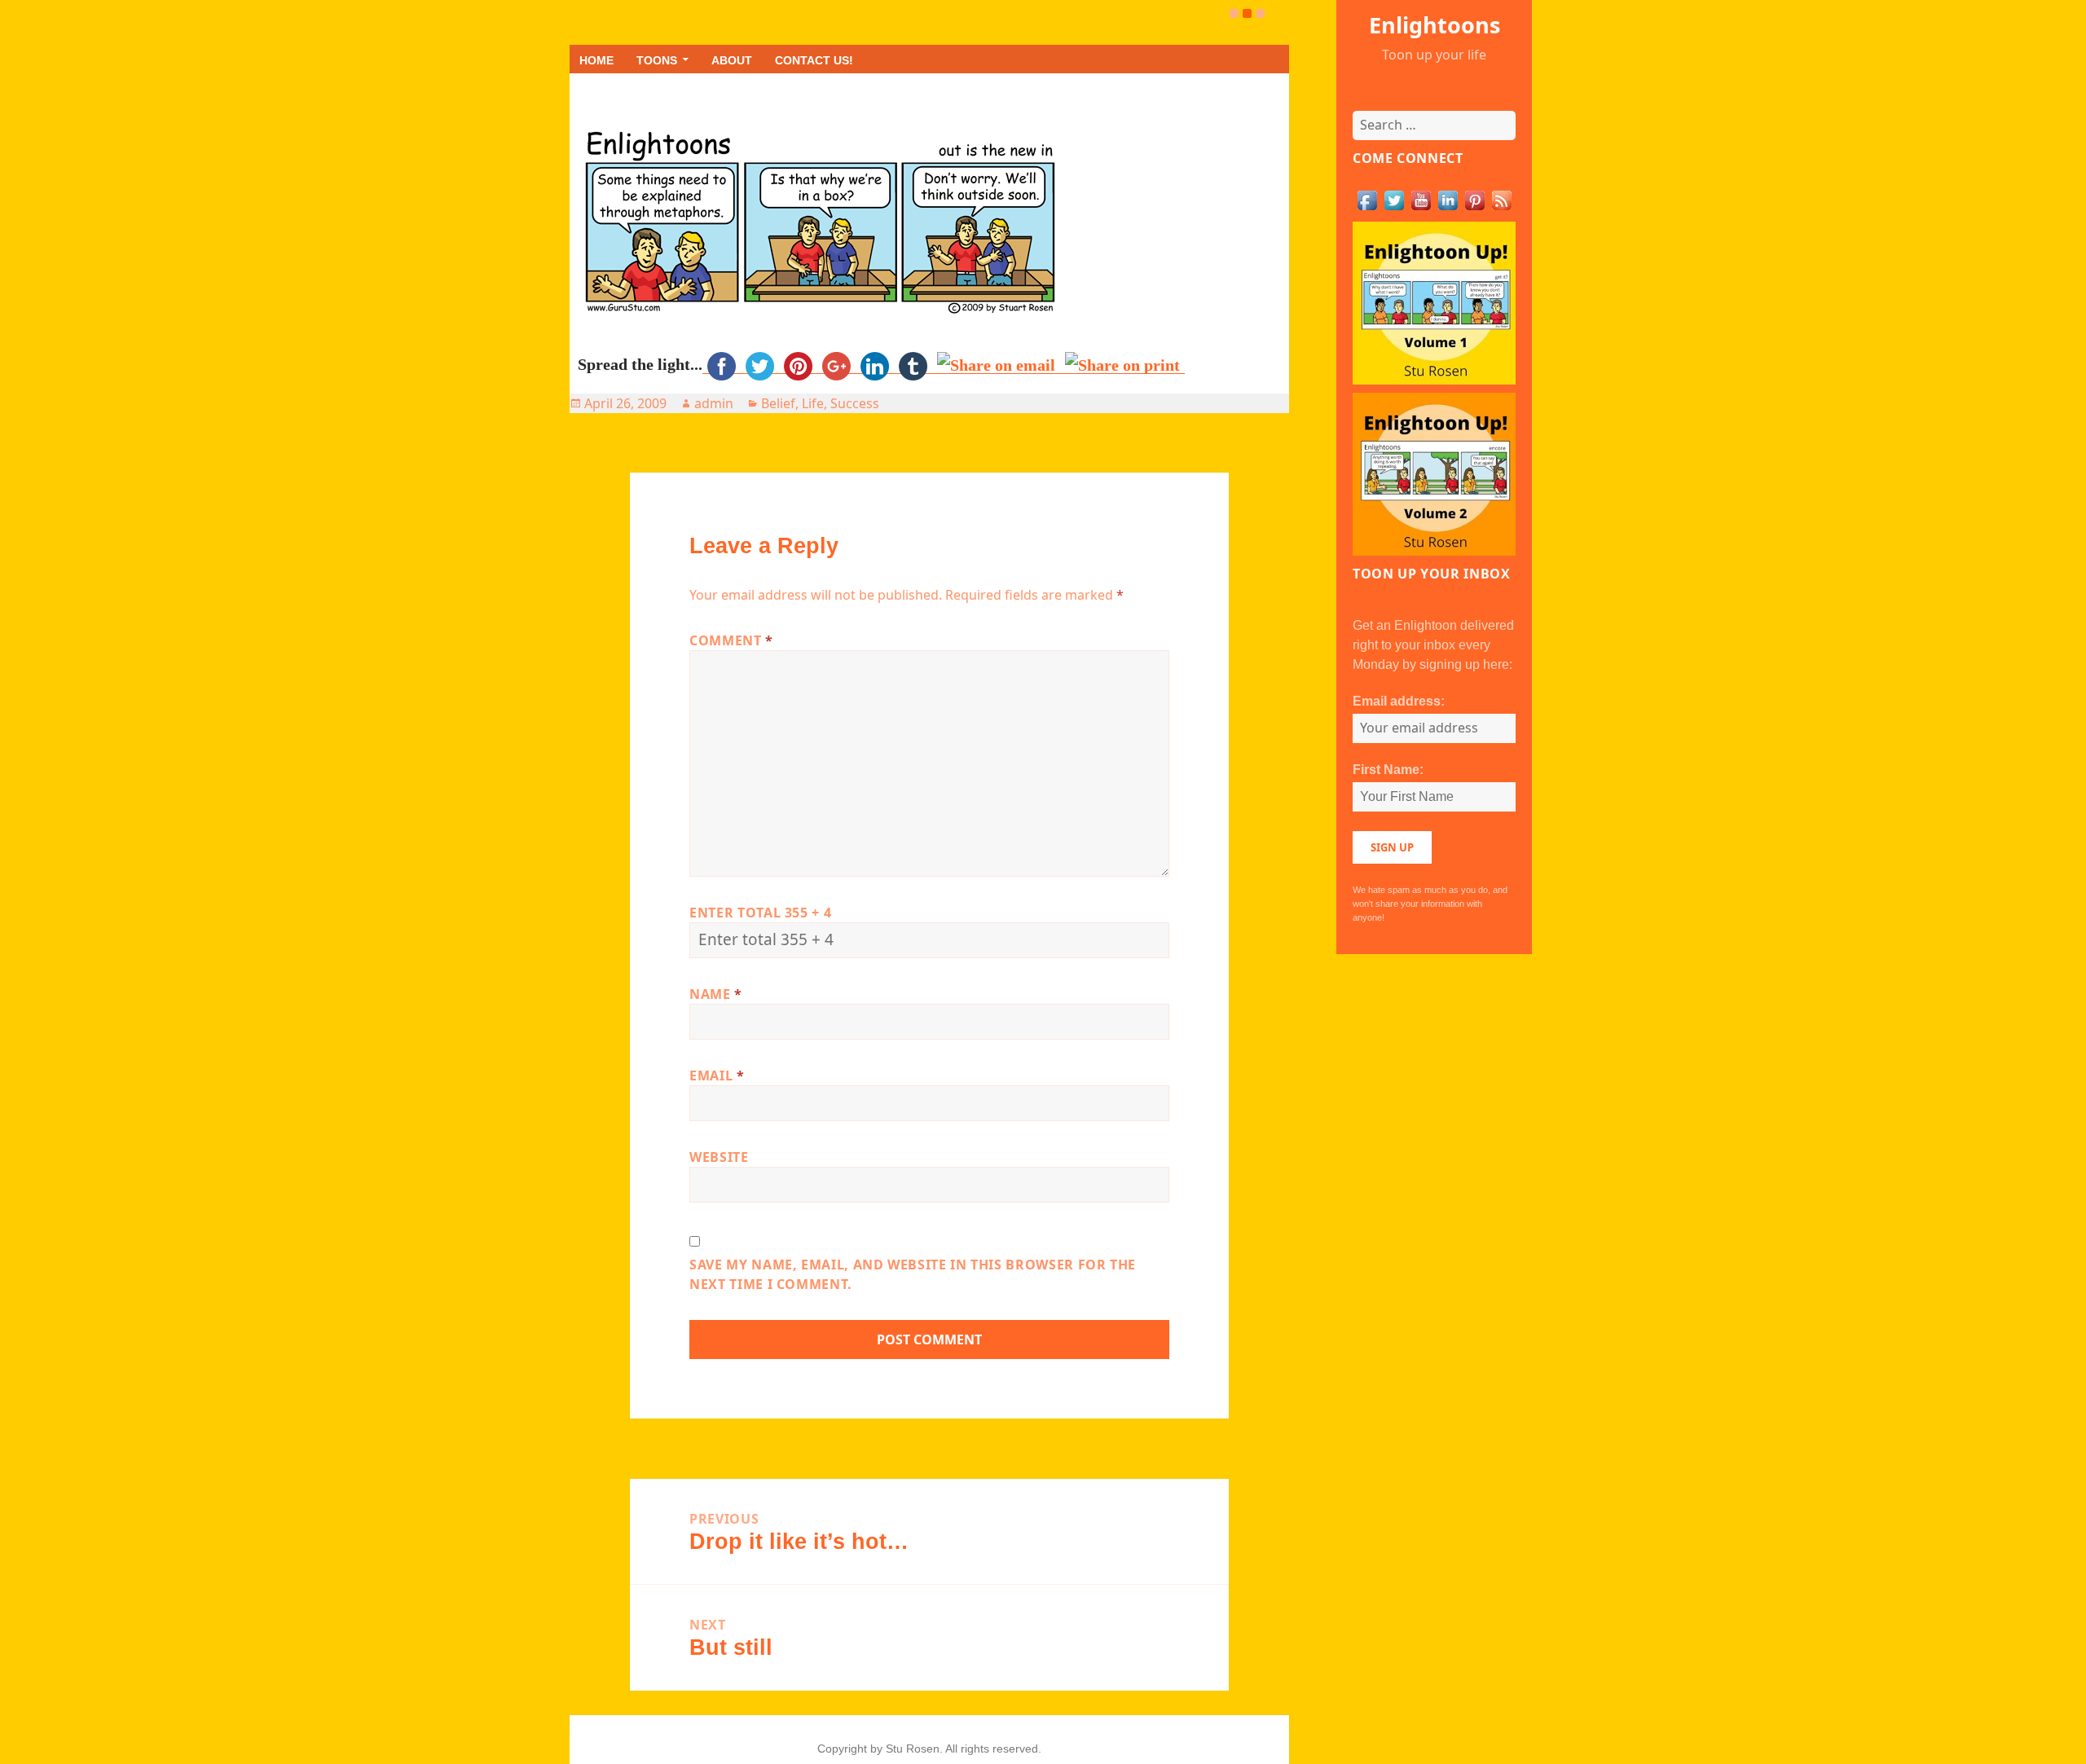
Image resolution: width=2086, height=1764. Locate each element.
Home (596, 60)
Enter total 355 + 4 (760, 913)
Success (855, 403)
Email (717, 1076)
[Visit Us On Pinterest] (1474, 199)
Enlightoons (1435, 25)
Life (813, 403)
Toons (657, 60)
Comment (731, 640)
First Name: (1388, 770)
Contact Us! (814, 60)
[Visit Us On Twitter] (1394, 199)
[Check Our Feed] (1501, 199)
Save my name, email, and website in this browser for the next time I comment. (913, 1274)
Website (719, 1157)
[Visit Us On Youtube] (1421, 199)
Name (716, 994)
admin (714, 403)
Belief (778, 403)
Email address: (1399, 701)
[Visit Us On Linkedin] (1448, 199)
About (732, 60)
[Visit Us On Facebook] (1367, 199)
